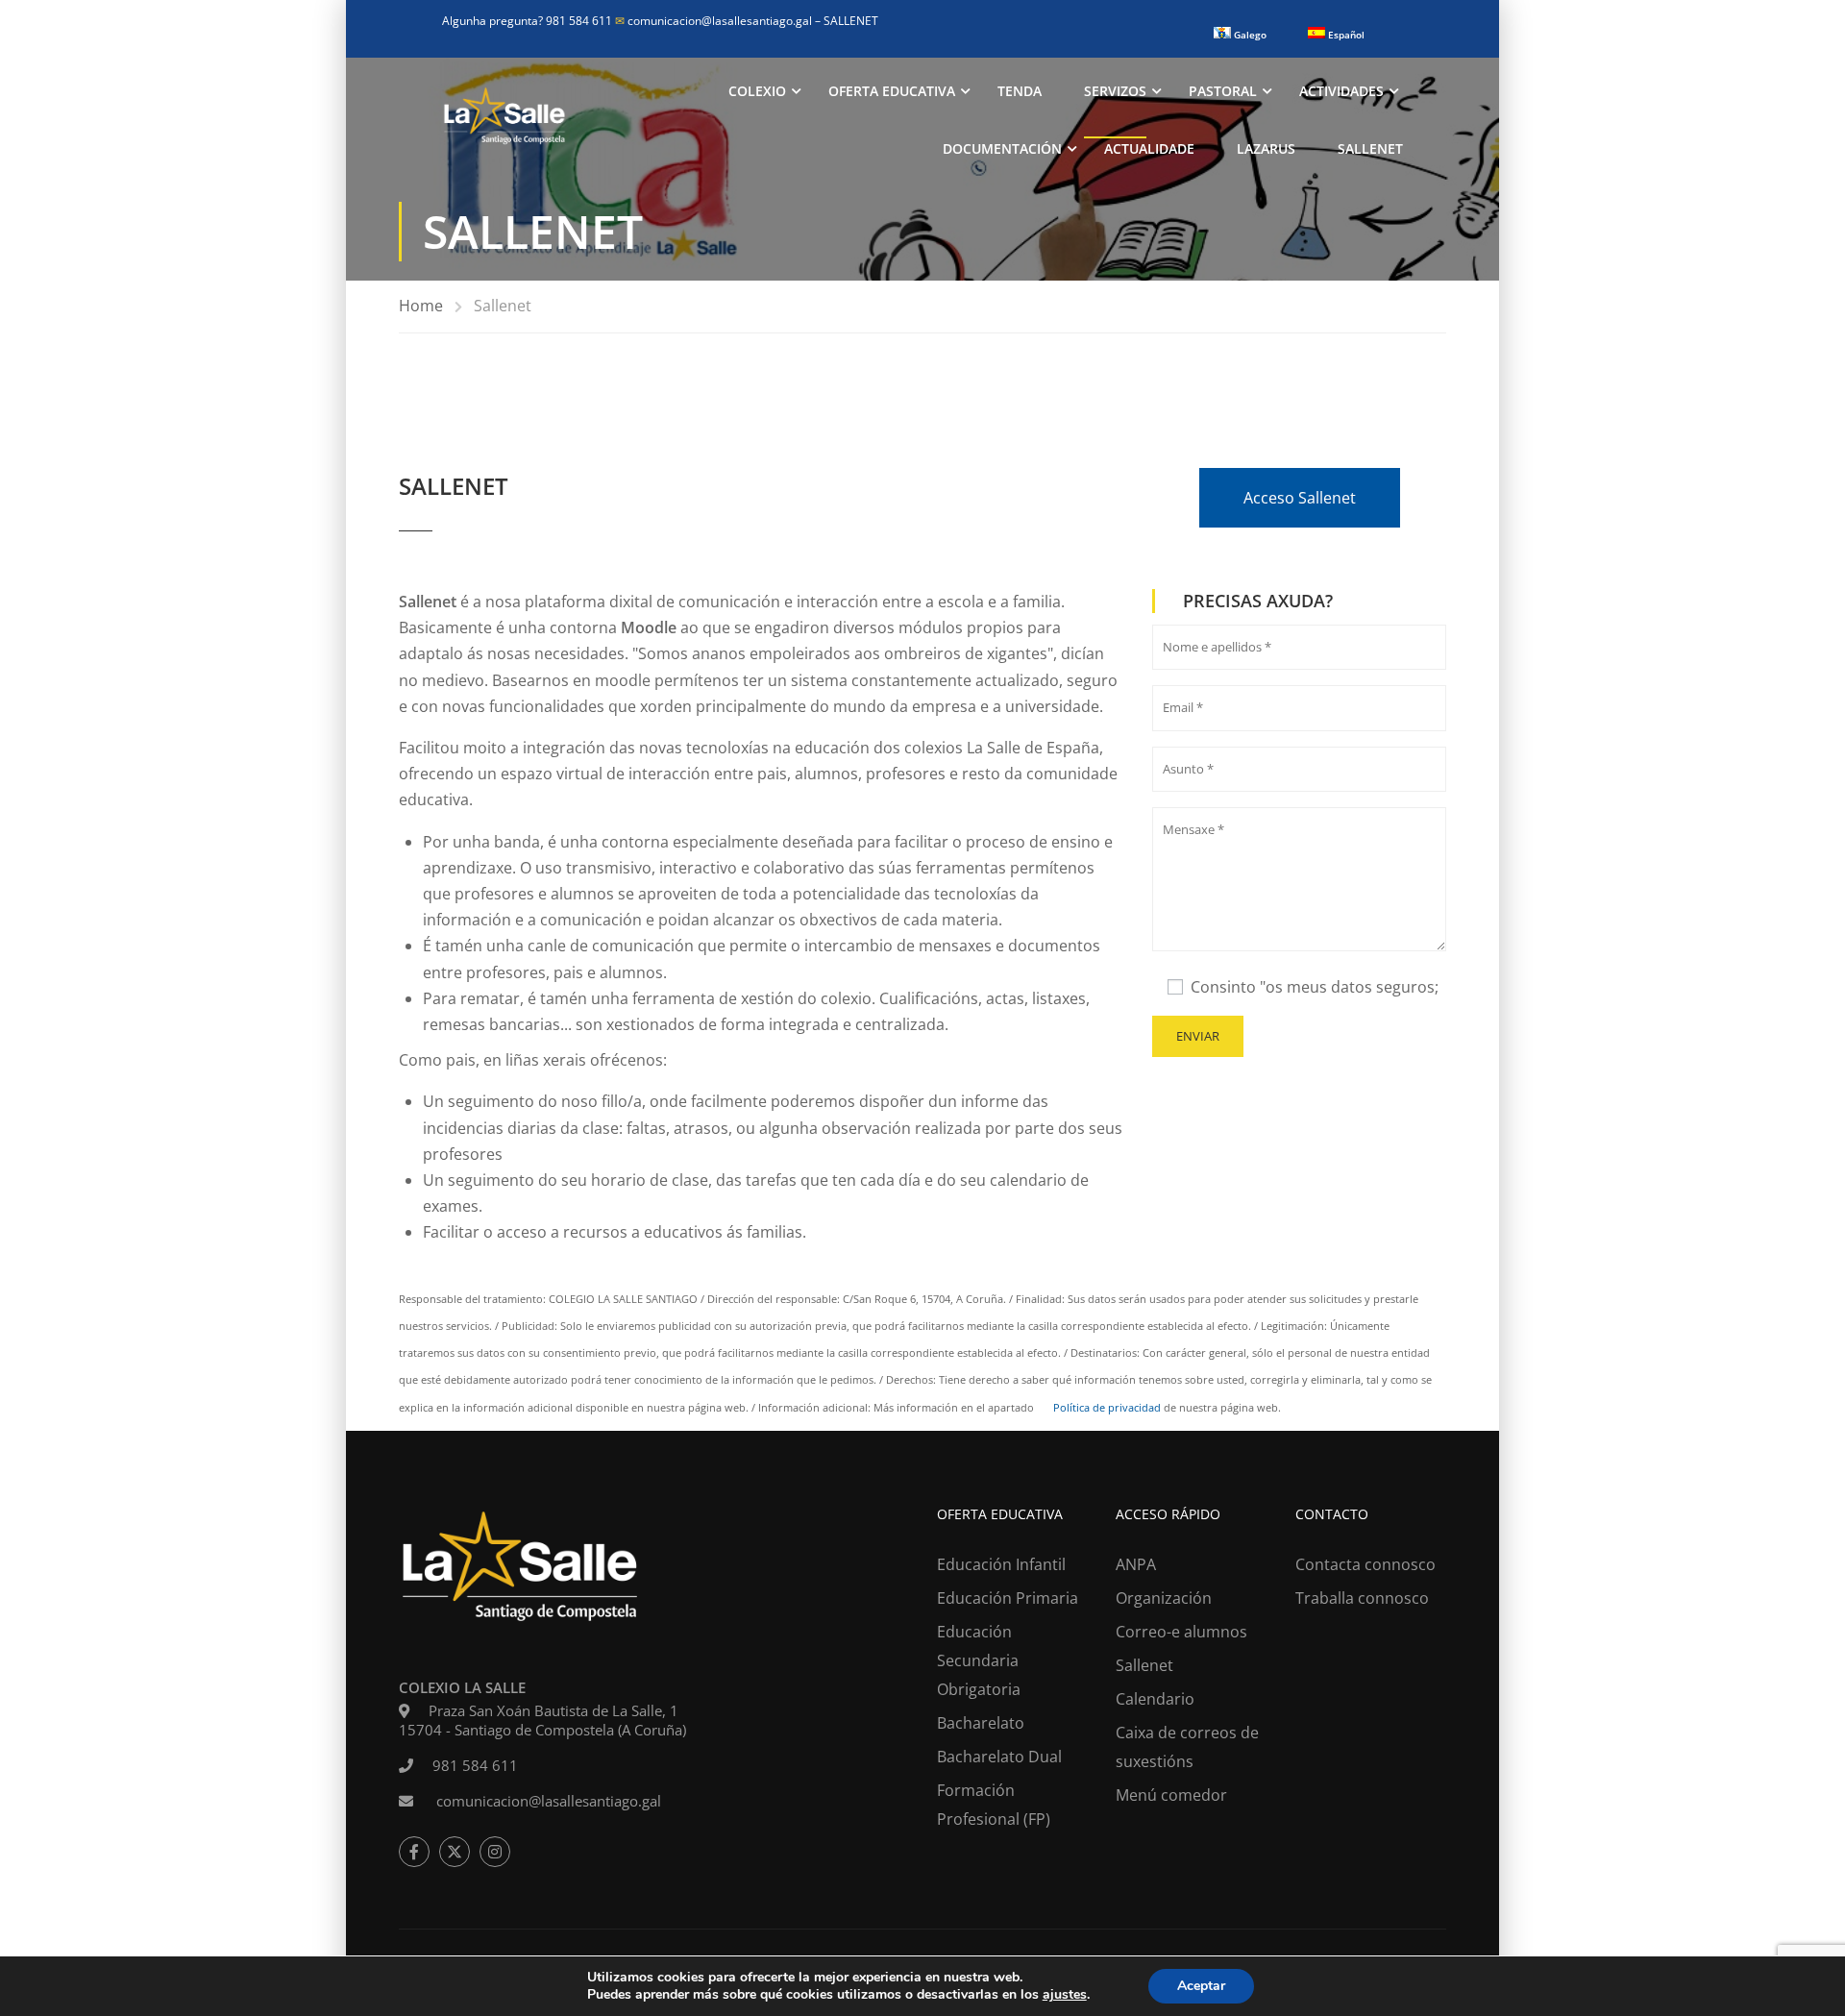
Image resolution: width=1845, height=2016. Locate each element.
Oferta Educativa (892, 91)
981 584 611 (475, 1765)
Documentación (1002, 148)
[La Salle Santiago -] (504, 120)
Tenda (1020, 91)
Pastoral (1223, 91)
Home (421, 306)
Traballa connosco (1362, 1598)
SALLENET (851, 21)
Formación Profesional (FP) (994, 1805)
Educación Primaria (1008, 1598)
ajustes (1065, 1995)
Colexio (757, 91)
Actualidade (1149, 148)
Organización (1164, 1598)
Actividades (1341, 91)
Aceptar (1201, 1986)
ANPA (1136, 1564)
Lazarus (1266, 148)
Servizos (1115, 91)
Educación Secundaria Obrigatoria (979, 1660)
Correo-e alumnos (1181, 1632)
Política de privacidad (1106, 1407)
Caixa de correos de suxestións (1187, 1747)
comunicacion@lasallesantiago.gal (715, 21)
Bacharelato (981, 1723)
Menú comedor (1171, 1795)
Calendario (1155, 1699)
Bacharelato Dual (999, 1757)
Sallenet (1370, 148)
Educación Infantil (1001, 1564)
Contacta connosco (1365, 1564)
